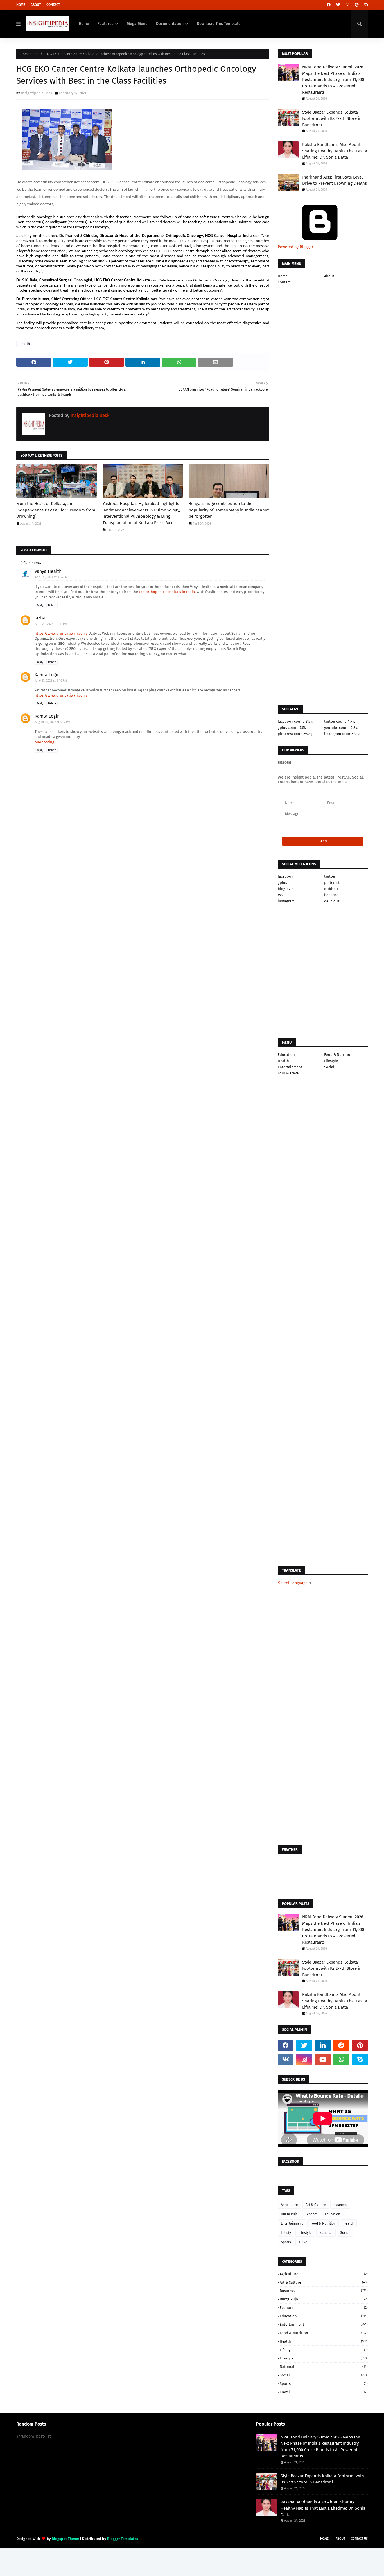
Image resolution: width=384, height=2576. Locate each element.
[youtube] (323, 2059)
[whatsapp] (341, 2059)
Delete (52, 605)
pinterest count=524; (295, 734)
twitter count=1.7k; (340, 721)
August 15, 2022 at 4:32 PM (53, 722)
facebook (285, 876)
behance (331, 895)
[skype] (365, 5)
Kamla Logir (47, 675)
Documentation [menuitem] (170, 24)
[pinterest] (357, 5)
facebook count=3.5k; (295, 721)
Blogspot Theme (65, 2539)
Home (21, 5)
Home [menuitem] (84, 24)
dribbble (331, 889)
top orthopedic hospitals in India (167, 592)
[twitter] (338, 5)
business (340, 2205)
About (36, 5)
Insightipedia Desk (37, 93)
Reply (40, 605)
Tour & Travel (289, 1073)
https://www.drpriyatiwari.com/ (61, 633)
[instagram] (347, 5)
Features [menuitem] (106, 24)
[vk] (286, 2059)
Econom (311, 2214)
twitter (330, 876)
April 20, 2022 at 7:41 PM (51, 624)
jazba (40, 618)
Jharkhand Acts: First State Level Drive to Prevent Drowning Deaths (335, 180)
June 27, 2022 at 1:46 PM (51, 681)
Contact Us (359, 2539)
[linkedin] (323, 2045)
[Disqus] (143, 1080)
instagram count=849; (342, 734)
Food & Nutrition (338, 1055)
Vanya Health (48, 571)
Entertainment (290, 1067)
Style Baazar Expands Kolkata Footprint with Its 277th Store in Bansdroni (332, 119)
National (326, 2233)
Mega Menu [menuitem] (137, 24)
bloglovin (286, 889)
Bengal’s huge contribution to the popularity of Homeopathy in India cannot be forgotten (229, 510)
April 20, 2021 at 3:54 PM (51, 577)
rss (280, 895)
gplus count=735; (292, 728)
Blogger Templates (123, 2539)
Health (38, 54)
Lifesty (286, 2233)
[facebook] (329, 5)
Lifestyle (331, 1061)
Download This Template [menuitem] (219, 24)
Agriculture (289, 2205)
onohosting (44, 742)
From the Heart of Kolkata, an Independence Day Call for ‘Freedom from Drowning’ (56, 510)
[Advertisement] (143, 889)
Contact (53, 5)
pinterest (332, 883)
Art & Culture (316, 2205)
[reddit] (341, 2045)
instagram (286, 901)
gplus (282, 883)
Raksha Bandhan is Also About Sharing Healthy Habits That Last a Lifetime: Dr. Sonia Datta (335, 151)
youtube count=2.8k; (341, 728)
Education (286, 1055)
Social (329, 1067)
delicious (332, 901)
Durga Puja (289, 2214)
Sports (286, 2242)
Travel (303, 2242)
